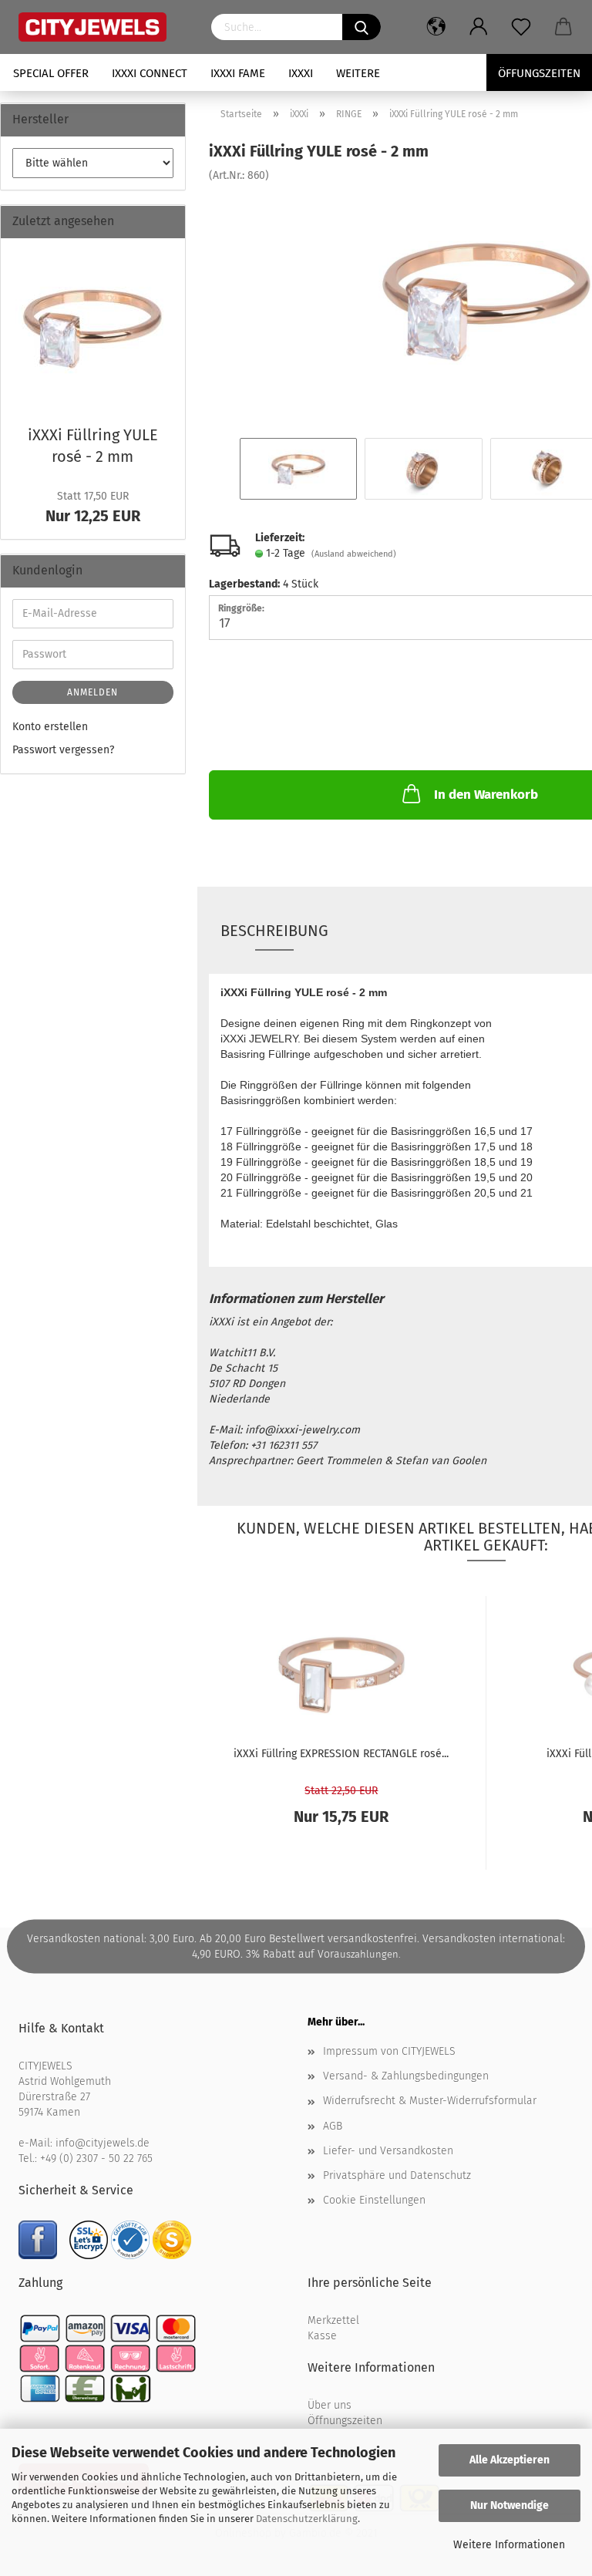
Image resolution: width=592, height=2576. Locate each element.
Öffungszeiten (539, 73)
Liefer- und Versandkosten (388, 2151)
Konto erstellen (50, 727)
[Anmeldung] (479, 27)
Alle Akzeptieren (510, 2460)
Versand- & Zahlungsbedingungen (406, 2076)
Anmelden (92, 692)
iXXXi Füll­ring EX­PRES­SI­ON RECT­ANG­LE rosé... (341, 1754)
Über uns (330, 2405)
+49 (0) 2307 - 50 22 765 (96, 2158)
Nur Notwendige (510, 2505)
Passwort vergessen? (63, 750)
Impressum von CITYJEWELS (389, 2051)
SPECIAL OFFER (51, 73)
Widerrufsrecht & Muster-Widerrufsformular (430, 2101)
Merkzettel (333, 2320)
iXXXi (301, 73)
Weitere (358, 73)
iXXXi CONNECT (150, 73)
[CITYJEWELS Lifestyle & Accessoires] (103, 27)
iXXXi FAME (238, 73)
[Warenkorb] (564, 27)
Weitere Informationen (509, 2545)
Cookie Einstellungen (374, 2200)
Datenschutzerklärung (307, 2519)
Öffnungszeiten (345, 2421)
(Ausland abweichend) (354, 554)
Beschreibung (274, 931)
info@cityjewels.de (103, 2143)
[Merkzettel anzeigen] (521, 27)
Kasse (322, 2336)
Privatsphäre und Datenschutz (397, 2175)
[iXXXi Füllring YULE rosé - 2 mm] (92, 327)
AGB (333, 2126)
